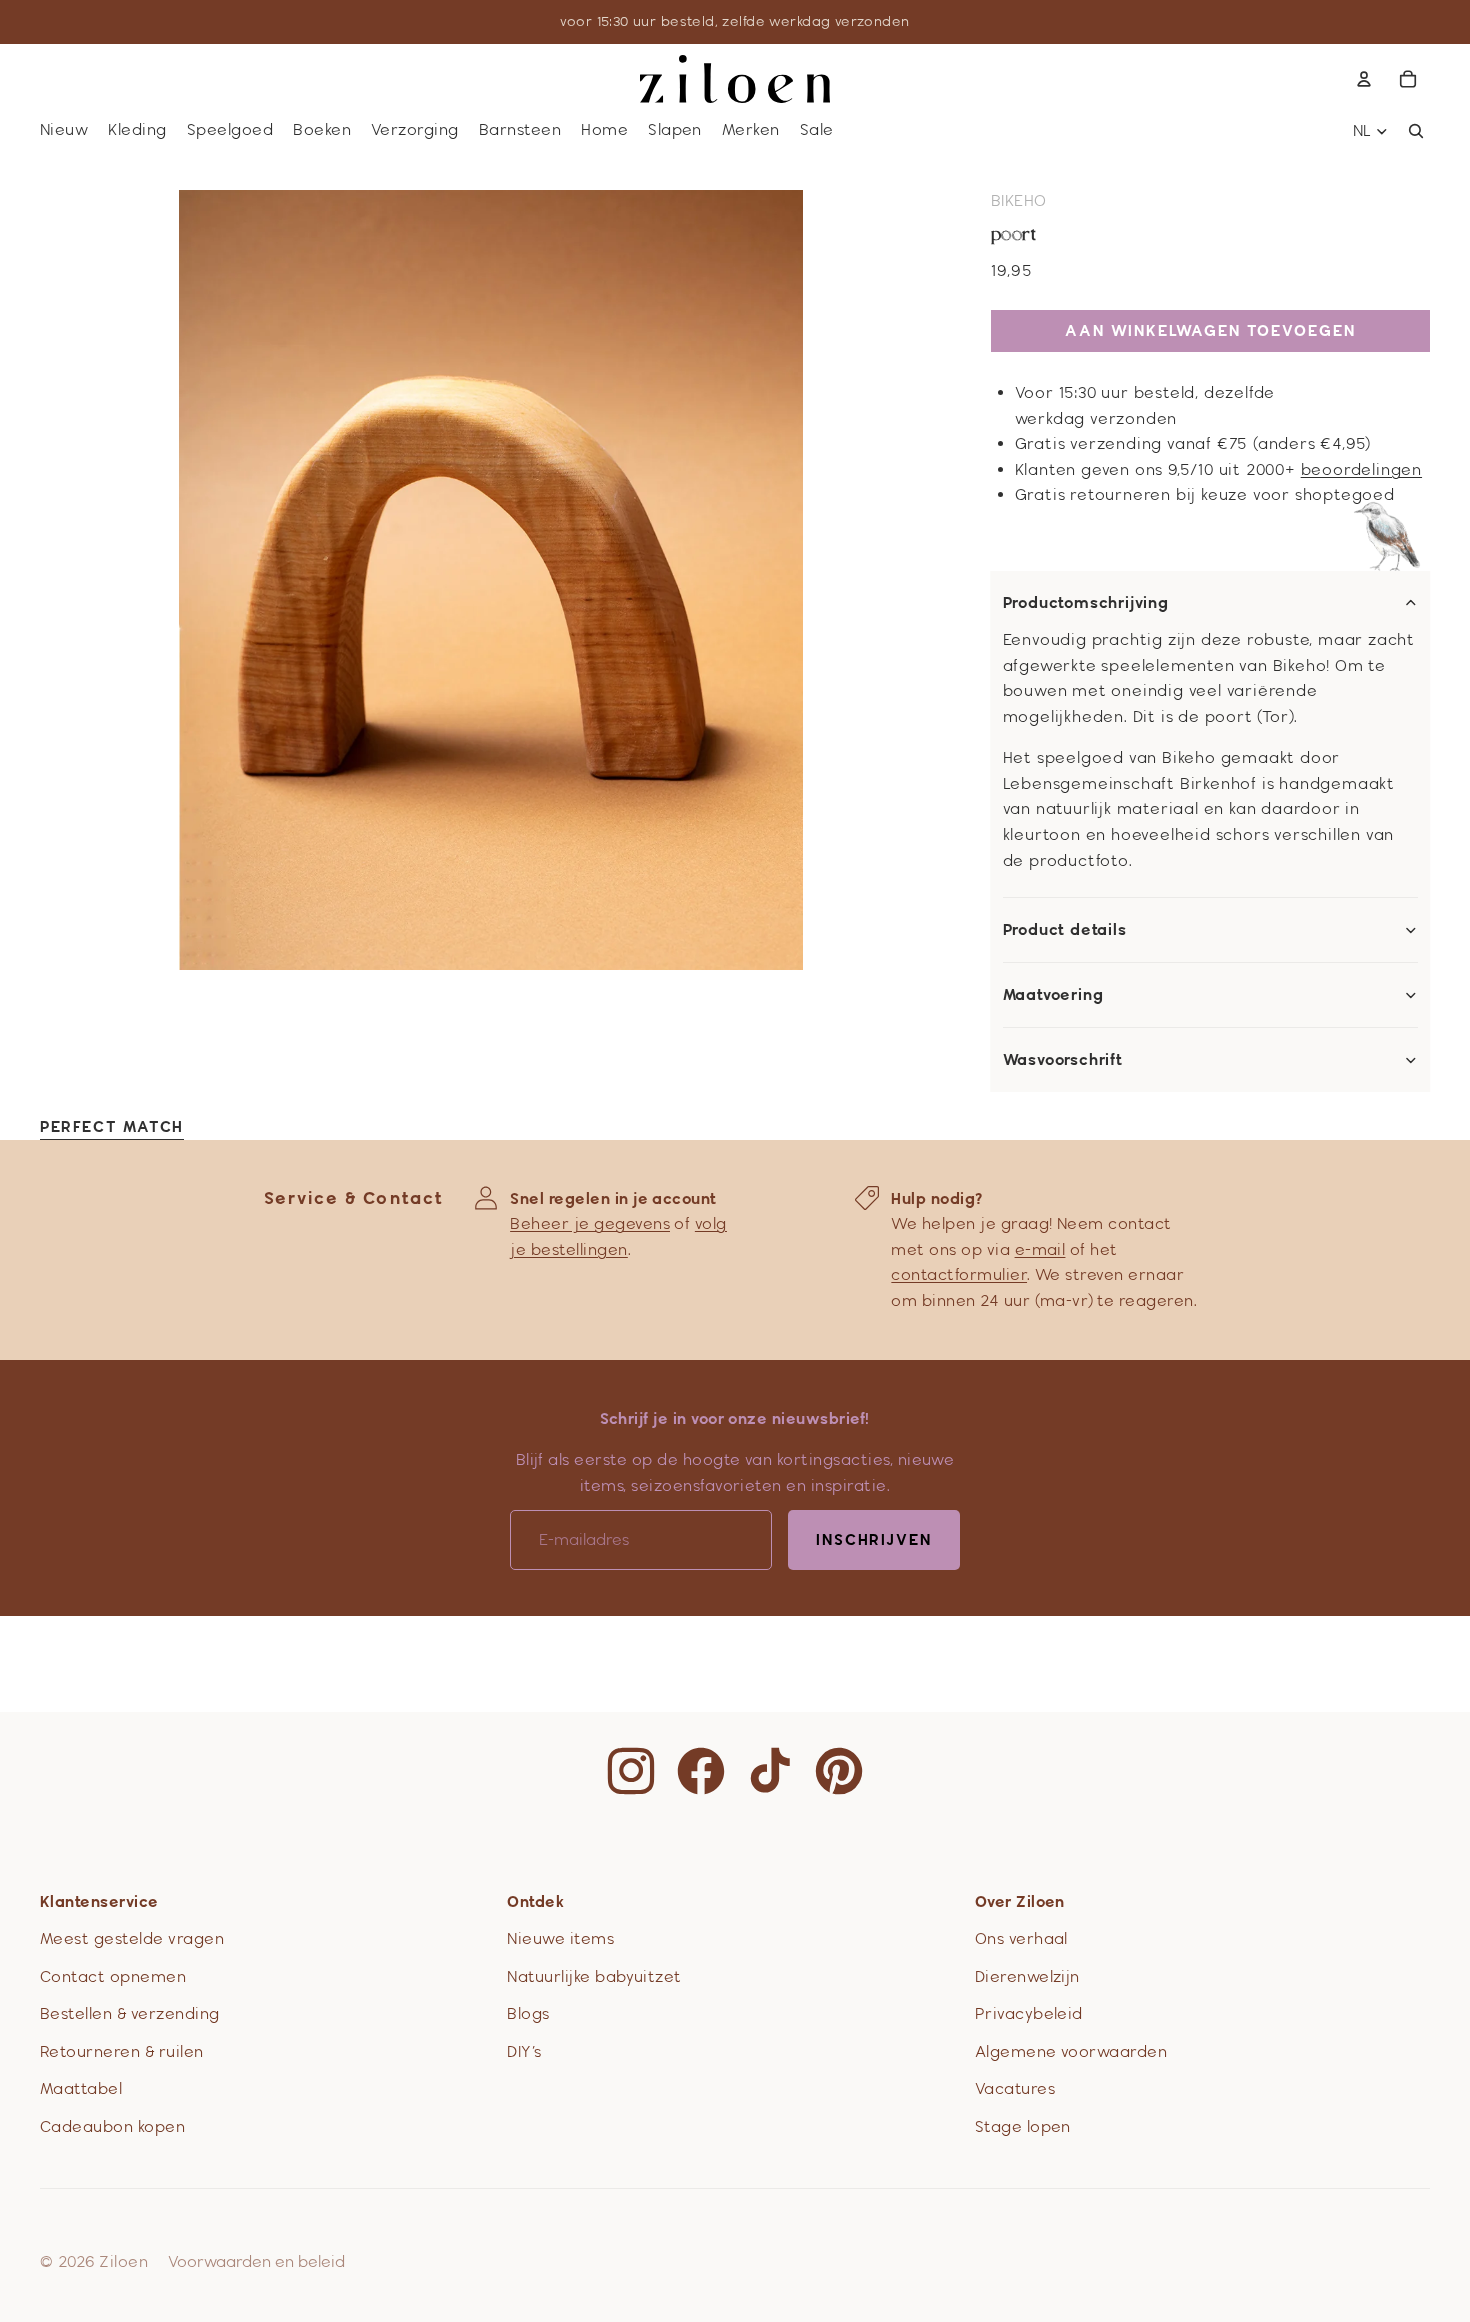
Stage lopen (1023, 2126)
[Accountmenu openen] (1364, 79)
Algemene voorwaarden (1071, 2051)
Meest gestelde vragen (132, 1938)
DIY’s (524, 2051)
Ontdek (535, 1901)
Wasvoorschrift (1063, 1060)
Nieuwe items (560, 1938)
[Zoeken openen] (1416, 131)
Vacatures (1015, 2088)
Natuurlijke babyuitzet (594, 1976)
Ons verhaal (1021, 1938)
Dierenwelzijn (1027, 1976)
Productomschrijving (1086, 603)
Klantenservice (99, 1901)
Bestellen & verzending (130, 2013)
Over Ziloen (1020, 1901)
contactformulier (959, 1274)
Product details (1065, 930)
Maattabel (81, 2088)
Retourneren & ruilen (122, 2051)
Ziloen (123, 2261)
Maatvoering (1053, 995)
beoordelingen (1361, 469)
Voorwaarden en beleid (256, 2261)
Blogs (528, 2013)
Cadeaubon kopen (112, 2126)
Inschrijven (874, 1539)
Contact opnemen (113, 1976)
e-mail (1040, 1249)
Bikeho (1019, 200)
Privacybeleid (1029, 2013)
